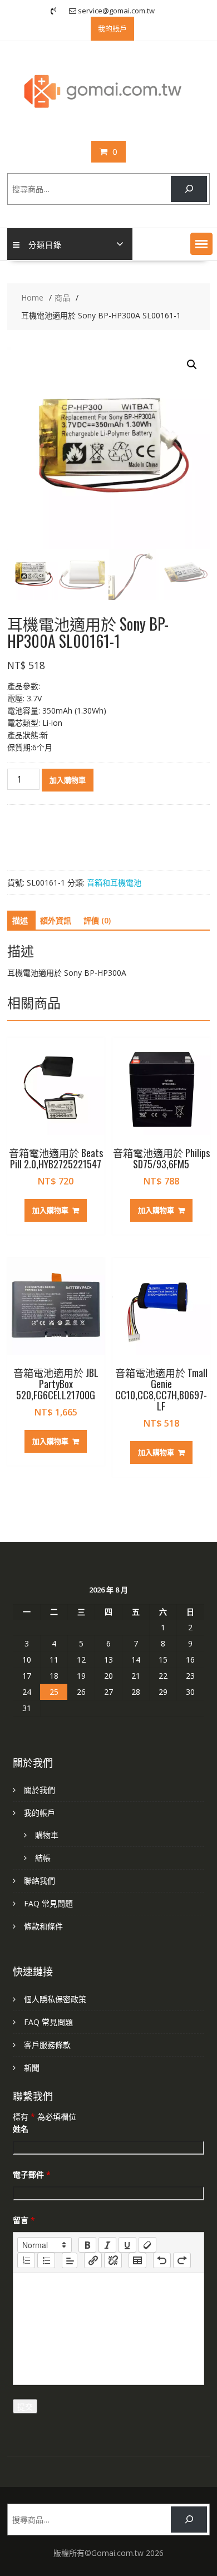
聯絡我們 (40, 1881)
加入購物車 (68, 780)
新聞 (32, 2068)
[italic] (107, 2245)
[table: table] (137, 2260)
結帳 (43, 1858)
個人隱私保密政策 (55, 1999)
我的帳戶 (40, 1813)
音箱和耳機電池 (114, 883)
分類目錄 (45, 244)
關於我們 (40, 1790)
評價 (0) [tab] (97, 920)
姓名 (21, 2129)
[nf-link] (93, 2260)
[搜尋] (189, 189)
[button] (201, 244)
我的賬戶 (112, 28)
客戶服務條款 (47, 2045)
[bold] (87, 2245)
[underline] (127, 2245)
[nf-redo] (182, 2260)
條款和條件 (43, 1926)
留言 (24, 2220)
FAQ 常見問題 (48, 1903)
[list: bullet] (46, 2260)
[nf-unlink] (113, 2260)
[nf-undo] (162, 2260)
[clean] (147, 2245)
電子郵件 (32, 2174)
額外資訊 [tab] (56, 920)
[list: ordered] (26, 2260)
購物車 (47, 1835)
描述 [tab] (20, 920)
